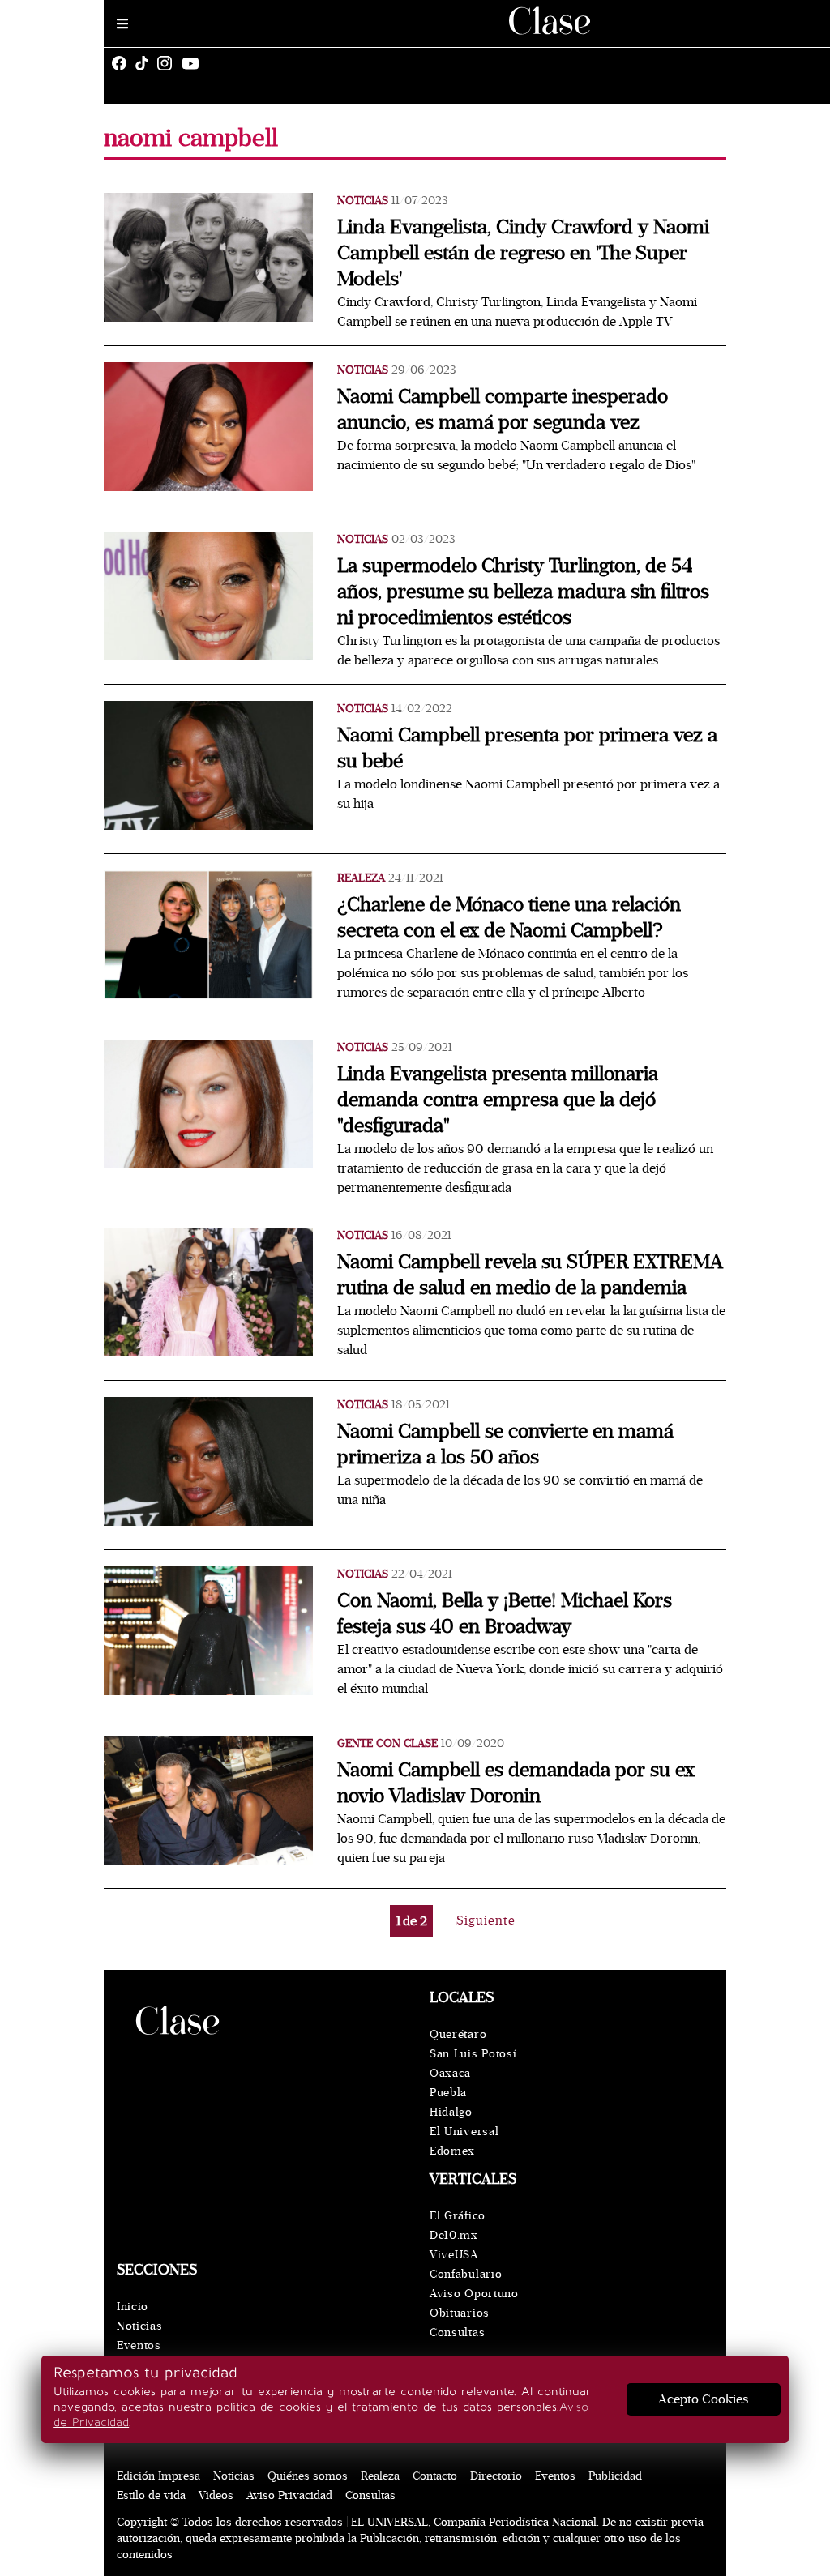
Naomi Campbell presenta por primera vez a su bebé (527, 748)
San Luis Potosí (473, 2054)
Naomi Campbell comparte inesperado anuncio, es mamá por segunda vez (503, 410)
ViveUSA (454, 2255)
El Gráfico (458, 2216)
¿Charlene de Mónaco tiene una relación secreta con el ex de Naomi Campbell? (509, 918)
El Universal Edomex (464, 2141)
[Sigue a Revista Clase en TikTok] (146, 63)
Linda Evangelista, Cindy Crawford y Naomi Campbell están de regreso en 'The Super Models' (523, 253)
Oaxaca (450, 2073)
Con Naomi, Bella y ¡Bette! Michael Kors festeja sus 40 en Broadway (505, 1614)
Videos (216, 2495)
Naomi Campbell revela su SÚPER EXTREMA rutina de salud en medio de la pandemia (530, 1275)
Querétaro (458, 2034)
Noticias (363, 201)
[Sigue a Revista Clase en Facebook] (123, 63)
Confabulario (466, 2274)
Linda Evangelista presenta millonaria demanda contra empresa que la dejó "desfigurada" (498, 1100)
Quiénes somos (308, 2476)
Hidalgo (451, 2112)
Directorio (496, 2476)
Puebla (448, 2093)
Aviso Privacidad (289, 2495)
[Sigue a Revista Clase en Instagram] (169, 63)
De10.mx (454, 2235)
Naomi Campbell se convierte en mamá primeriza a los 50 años (505, 1444)
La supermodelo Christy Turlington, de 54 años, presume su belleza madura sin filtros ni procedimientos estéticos (523, 592)
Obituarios (460, 2313)
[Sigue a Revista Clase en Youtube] (195, 63)
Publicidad (615, 2476)
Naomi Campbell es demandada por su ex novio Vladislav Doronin (516, 1783)
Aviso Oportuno (474, 2294)
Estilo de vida (151, 2495)
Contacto (435, 2476)
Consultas (457, 2332)
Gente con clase (387, 1743)
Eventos (139, 2345)
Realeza (361, 878)
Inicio (133, 2307)
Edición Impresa (158, 2476)
